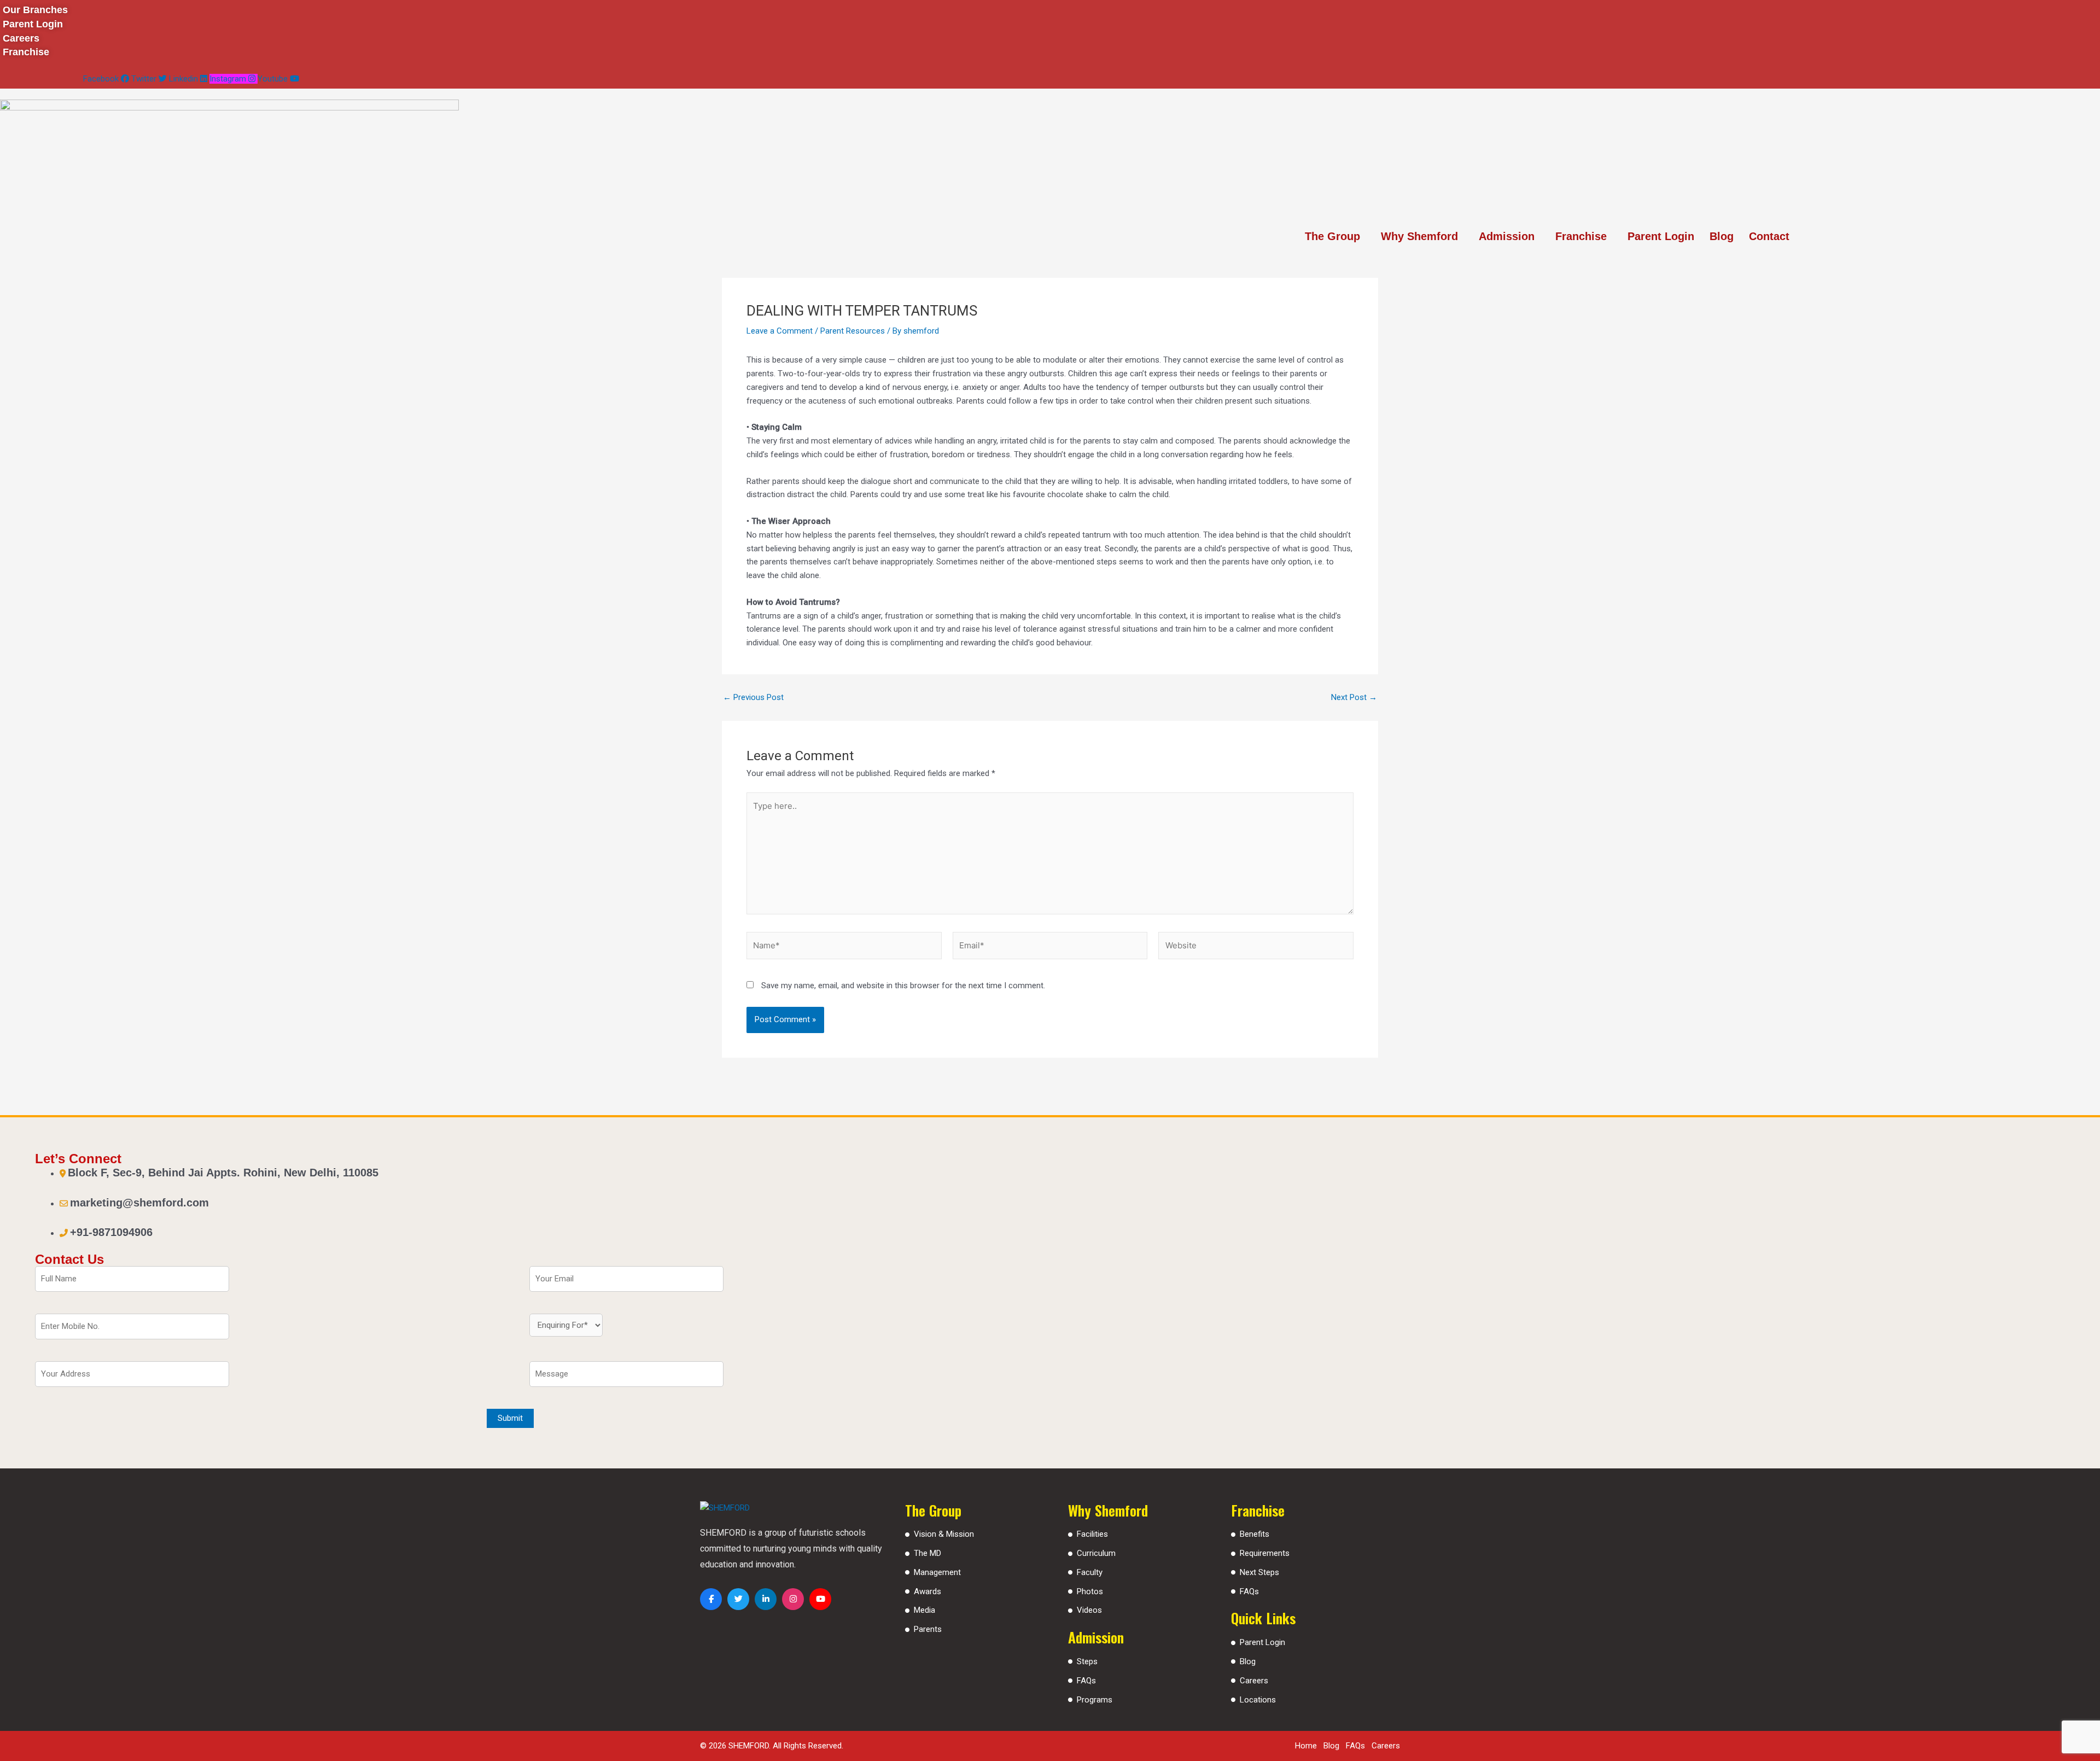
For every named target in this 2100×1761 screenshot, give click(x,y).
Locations (1258, 1700)
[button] (1335, 236)
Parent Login (1661, 236)
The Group (1332, 236)
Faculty (1090, 1572)
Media (924, 1610)
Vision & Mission (944, 1534)
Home (1306, 1746)
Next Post (1354, 698)
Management (937, 1572)
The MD (927, 1553)
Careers (1254, 1681)
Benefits (1255, 1534)
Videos (1089, 1610)
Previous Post (753, 698)
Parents (928, 1629)
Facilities (1092, 1534)
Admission (1507, 236)
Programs (1095, 1700)
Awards (927, 1591)
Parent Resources (853, 331)
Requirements (1265, 1553)
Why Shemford (1419, 236)
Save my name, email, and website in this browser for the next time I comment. (903, 986)
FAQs (1086, 1681)
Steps (1087, 1661)
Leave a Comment (780, 331)
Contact (1769, 236)
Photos (1090, 1591)
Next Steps (1259, 1572)
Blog (1722, 236)
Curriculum (1096, 1553)
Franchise (1581, 236)
